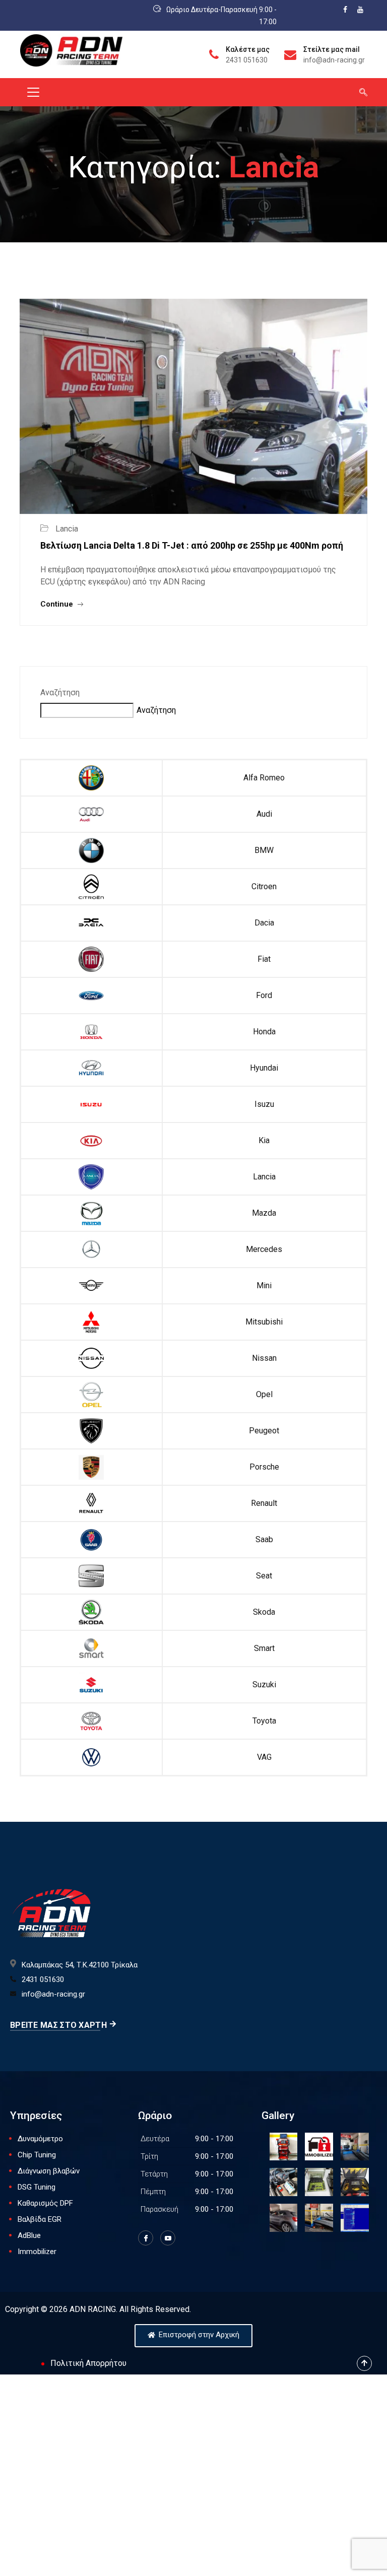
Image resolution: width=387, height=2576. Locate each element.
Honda (264, 1032)
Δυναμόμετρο (40, 2139)
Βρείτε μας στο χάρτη (58, 2025)
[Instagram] (168, 2238)
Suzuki (264, 1685)
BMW (264, 850)
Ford (264, 995)
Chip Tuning (37, 2155)
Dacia (264, 923)
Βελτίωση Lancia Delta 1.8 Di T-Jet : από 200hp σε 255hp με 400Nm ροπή (192, 545)
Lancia (264, 1177)
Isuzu (264, 1104)
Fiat (264, 959)
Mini (264, 1285)
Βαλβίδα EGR (40, 2219)
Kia (264, 1140)
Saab (264, 1539)
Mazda (264, 1213)
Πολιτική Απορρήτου (88, 2363)
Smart (264, 1648)
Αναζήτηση (60, 692)
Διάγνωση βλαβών (49, 2171)
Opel (264, 1394)
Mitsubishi (264, 1322)
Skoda (264, 1612)
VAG (264, 1757)
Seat (264, 1576)
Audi (264, 814)
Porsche (264, 1467)
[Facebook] (146, 2238)
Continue (58, 604)
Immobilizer (37, 2252)
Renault (264, 1503)
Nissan (264, 1358)
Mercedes (264, 1249)
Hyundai (264, 1068)
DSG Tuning (37, 2187)
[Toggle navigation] (33, 92)
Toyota (264, 1721)
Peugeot (264, 1431)
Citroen (264, 886)
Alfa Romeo (264, 778)
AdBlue (29, 2235)
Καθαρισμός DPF (45, 2203)
